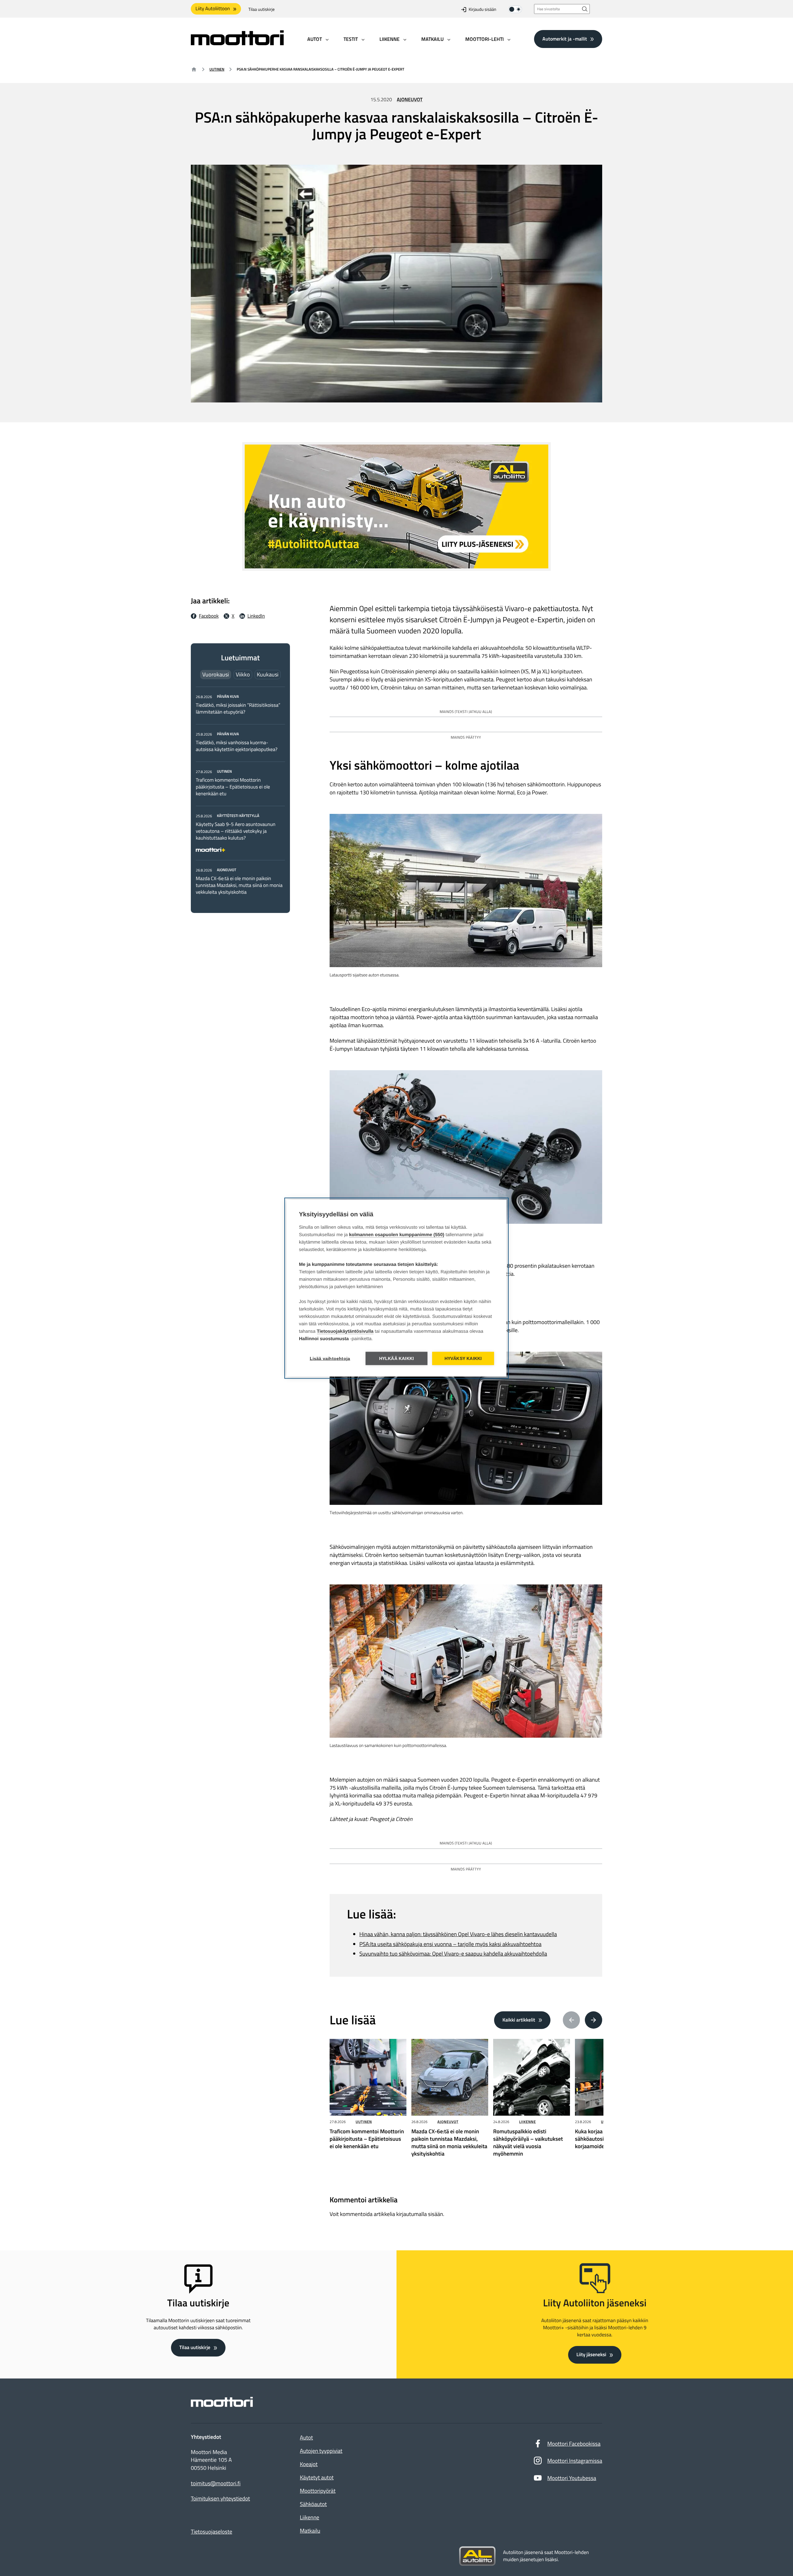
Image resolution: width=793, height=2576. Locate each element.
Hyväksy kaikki (463, 1358)
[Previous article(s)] (572, 2020)
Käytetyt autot (317, 2477)
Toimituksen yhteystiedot (220, 2499)
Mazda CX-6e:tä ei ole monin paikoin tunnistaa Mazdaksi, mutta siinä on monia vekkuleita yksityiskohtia (239, 885)
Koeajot (309, 2464)
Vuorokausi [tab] (216, 674)
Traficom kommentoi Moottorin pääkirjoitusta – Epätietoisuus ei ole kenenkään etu (233, 787)
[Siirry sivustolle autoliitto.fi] (477, 2556)
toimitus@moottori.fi (216, 2483)
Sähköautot (313, 2504)
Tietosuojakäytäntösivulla (345, 1331)
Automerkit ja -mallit (565, 39)
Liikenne (528, 2122)
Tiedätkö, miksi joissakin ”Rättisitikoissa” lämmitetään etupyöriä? (238, 709)
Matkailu (310, 2531)
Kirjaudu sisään (482, 9)
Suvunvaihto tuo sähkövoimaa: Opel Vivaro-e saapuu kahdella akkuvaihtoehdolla (453, 1954)
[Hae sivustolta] (585, 9)
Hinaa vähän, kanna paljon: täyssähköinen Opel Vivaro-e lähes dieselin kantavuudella (458, 1934)
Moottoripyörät (318, 2491)
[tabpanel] (240, 794)
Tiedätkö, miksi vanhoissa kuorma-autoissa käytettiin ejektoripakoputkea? (237, 746)
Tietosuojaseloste (212, 2532)
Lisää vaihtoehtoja (330, 1358)
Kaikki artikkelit (519, 2020)
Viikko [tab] (243, 674)
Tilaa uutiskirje (262, 9)
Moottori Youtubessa (572, 2478)
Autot (306, 2437)
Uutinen (217, 69)
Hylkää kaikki (397, 1358)
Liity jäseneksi (591, 2355)
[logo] (237, 43)
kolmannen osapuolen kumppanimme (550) (397, 1234)
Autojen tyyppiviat (321, 2451)
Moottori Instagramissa (575, 2461)
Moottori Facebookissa (574, 2444)
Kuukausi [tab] (268, 674)
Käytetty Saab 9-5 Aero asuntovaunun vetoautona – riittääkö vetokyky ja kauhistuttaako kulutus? (236, 831)
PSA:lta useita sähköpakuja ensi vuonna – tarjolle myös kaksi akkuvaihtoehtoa (450, 1944)
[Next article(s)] (594, 2020)
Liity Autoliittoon (213, 9)
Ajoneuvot (410, 100)
